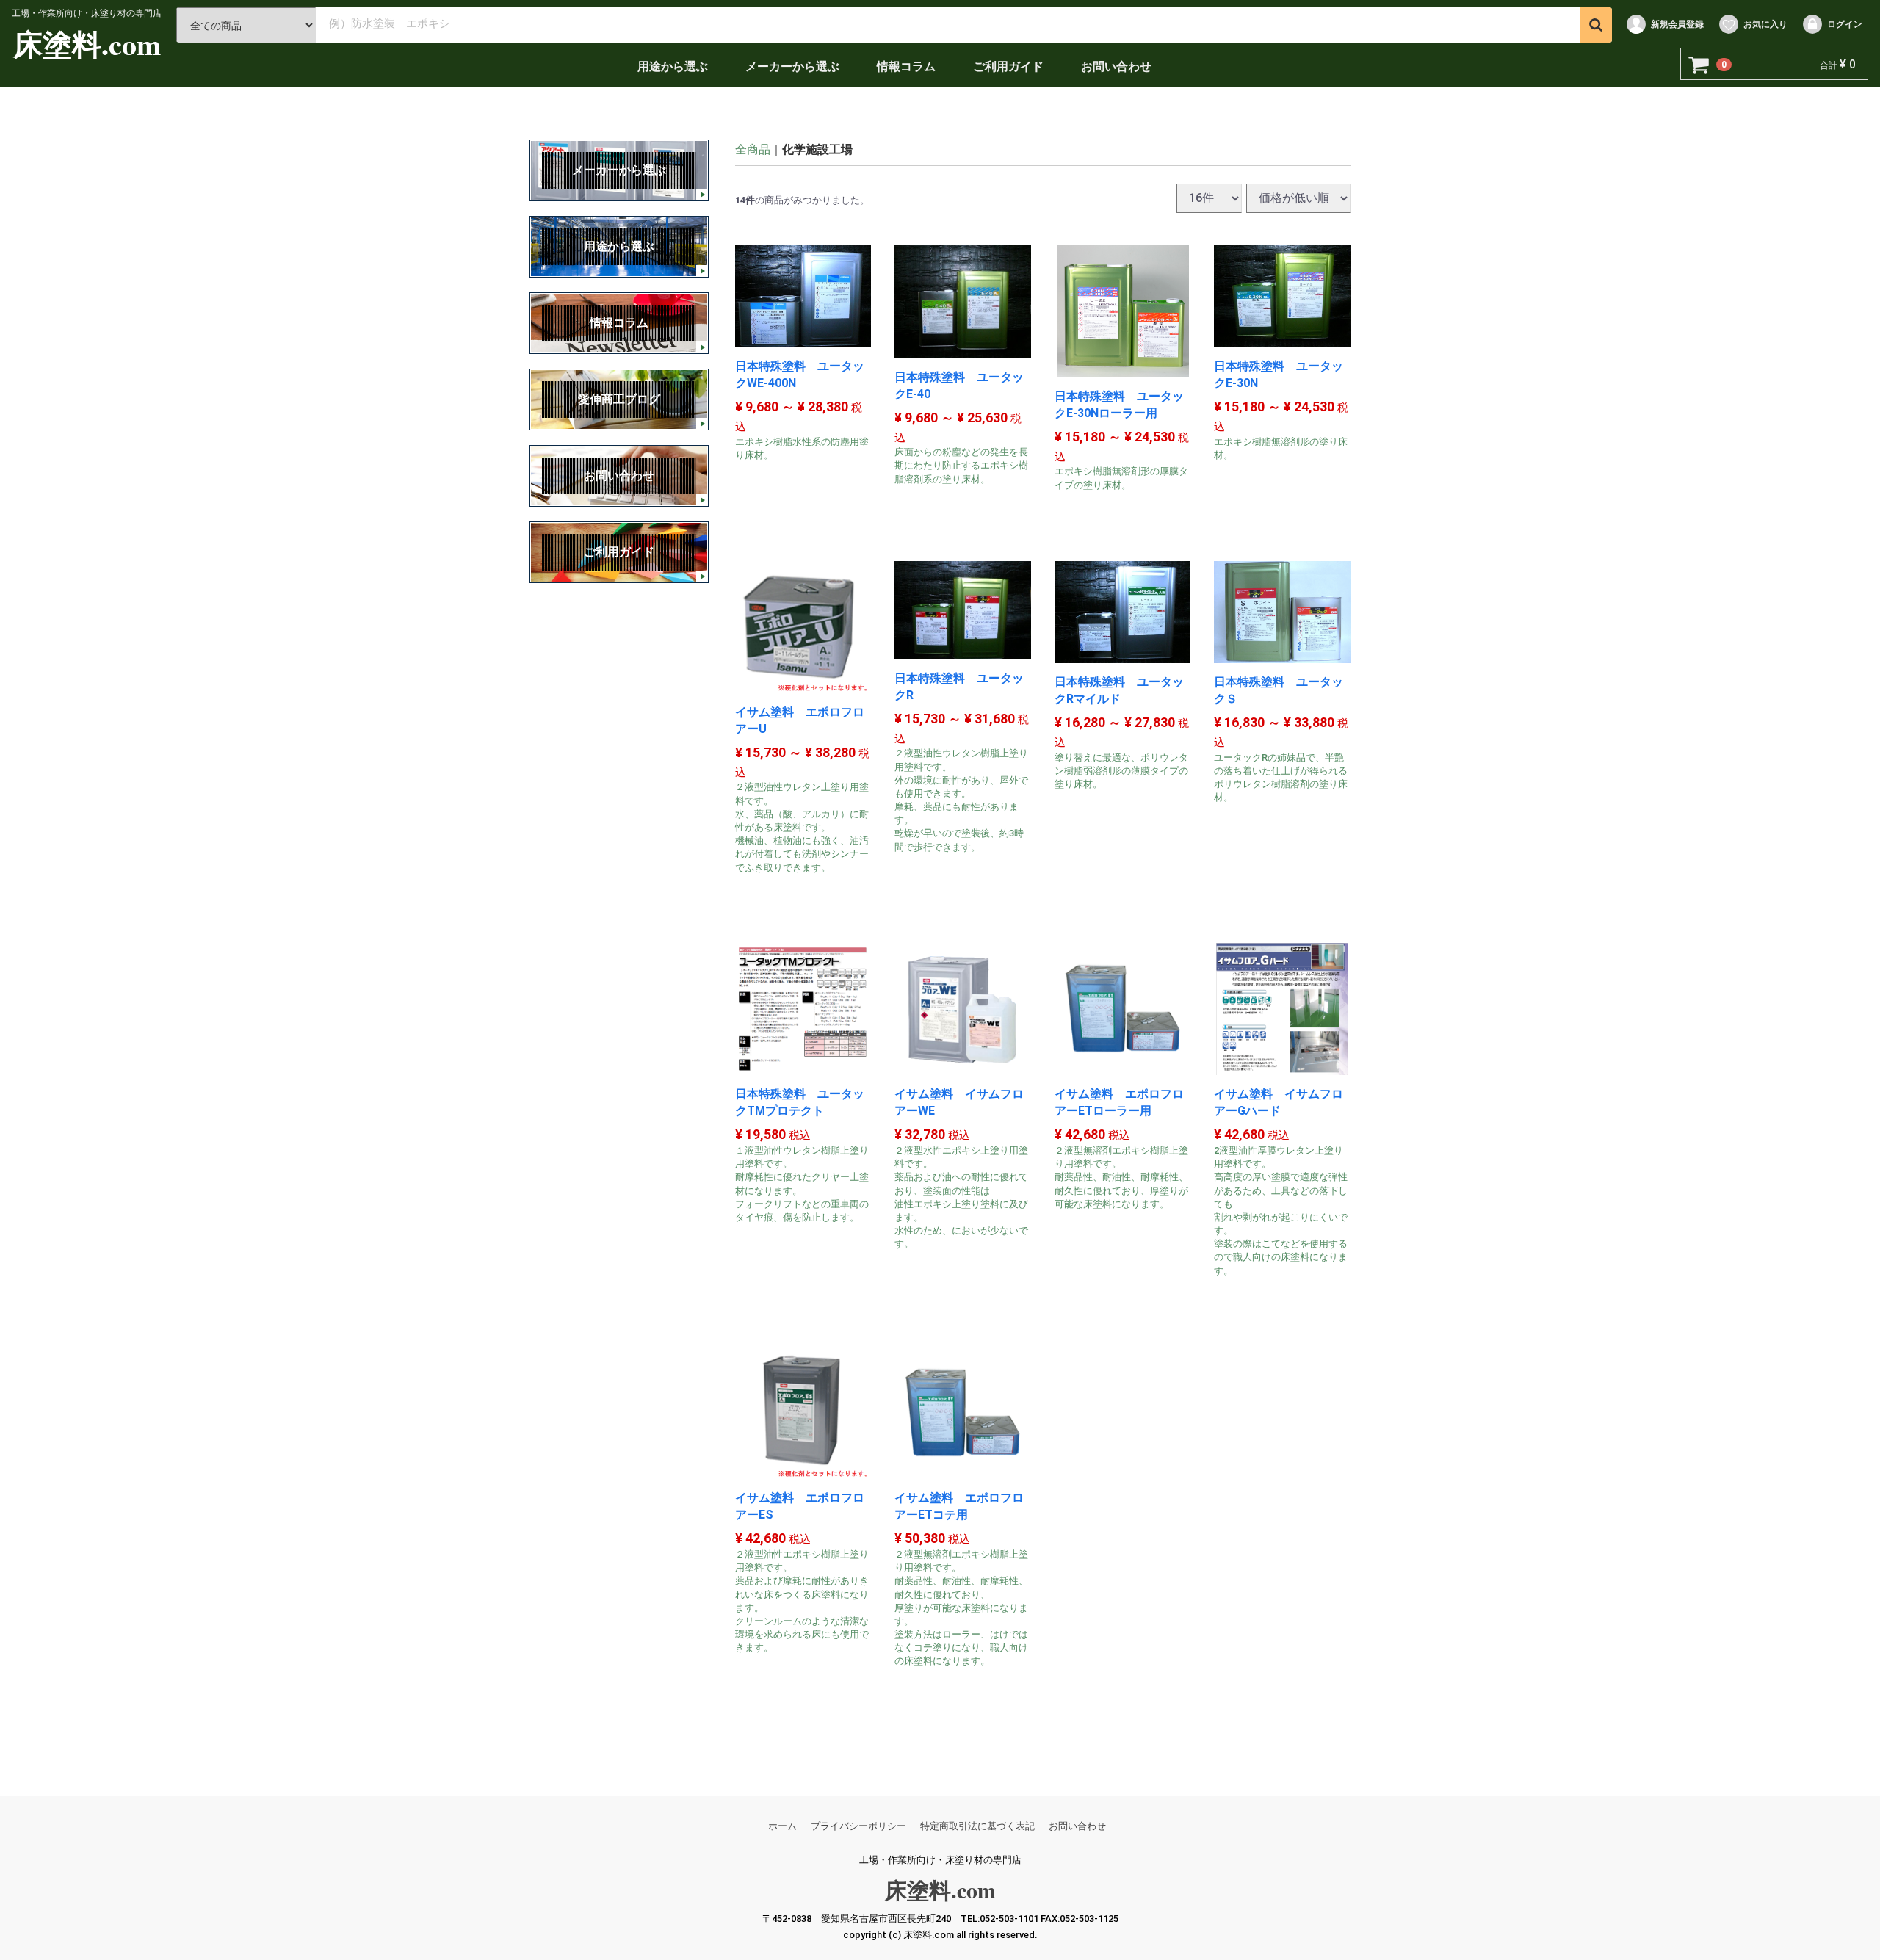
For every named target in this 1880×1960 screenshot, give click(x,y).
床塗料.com (87, 44)
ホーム (782, 1826)
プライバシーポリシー (858, 1826)
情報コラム (906, 66)
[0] (1699, 65)
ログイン (1845, 24)
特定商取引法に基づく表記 (977, 1826)
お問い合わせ (1116, 66)
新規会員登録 (1677, 24)
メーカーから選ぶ (792, 66)
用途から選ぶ (673, 66)
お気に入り (1765, 24)
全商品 (753, 149)
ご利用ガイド (1008, 66)
